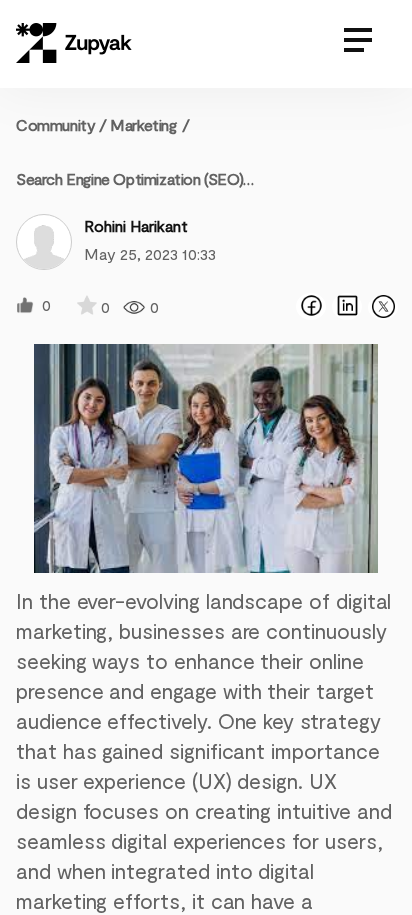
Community (61, 124)
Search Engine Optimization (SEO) (129, 178)
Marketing (143, 124)
